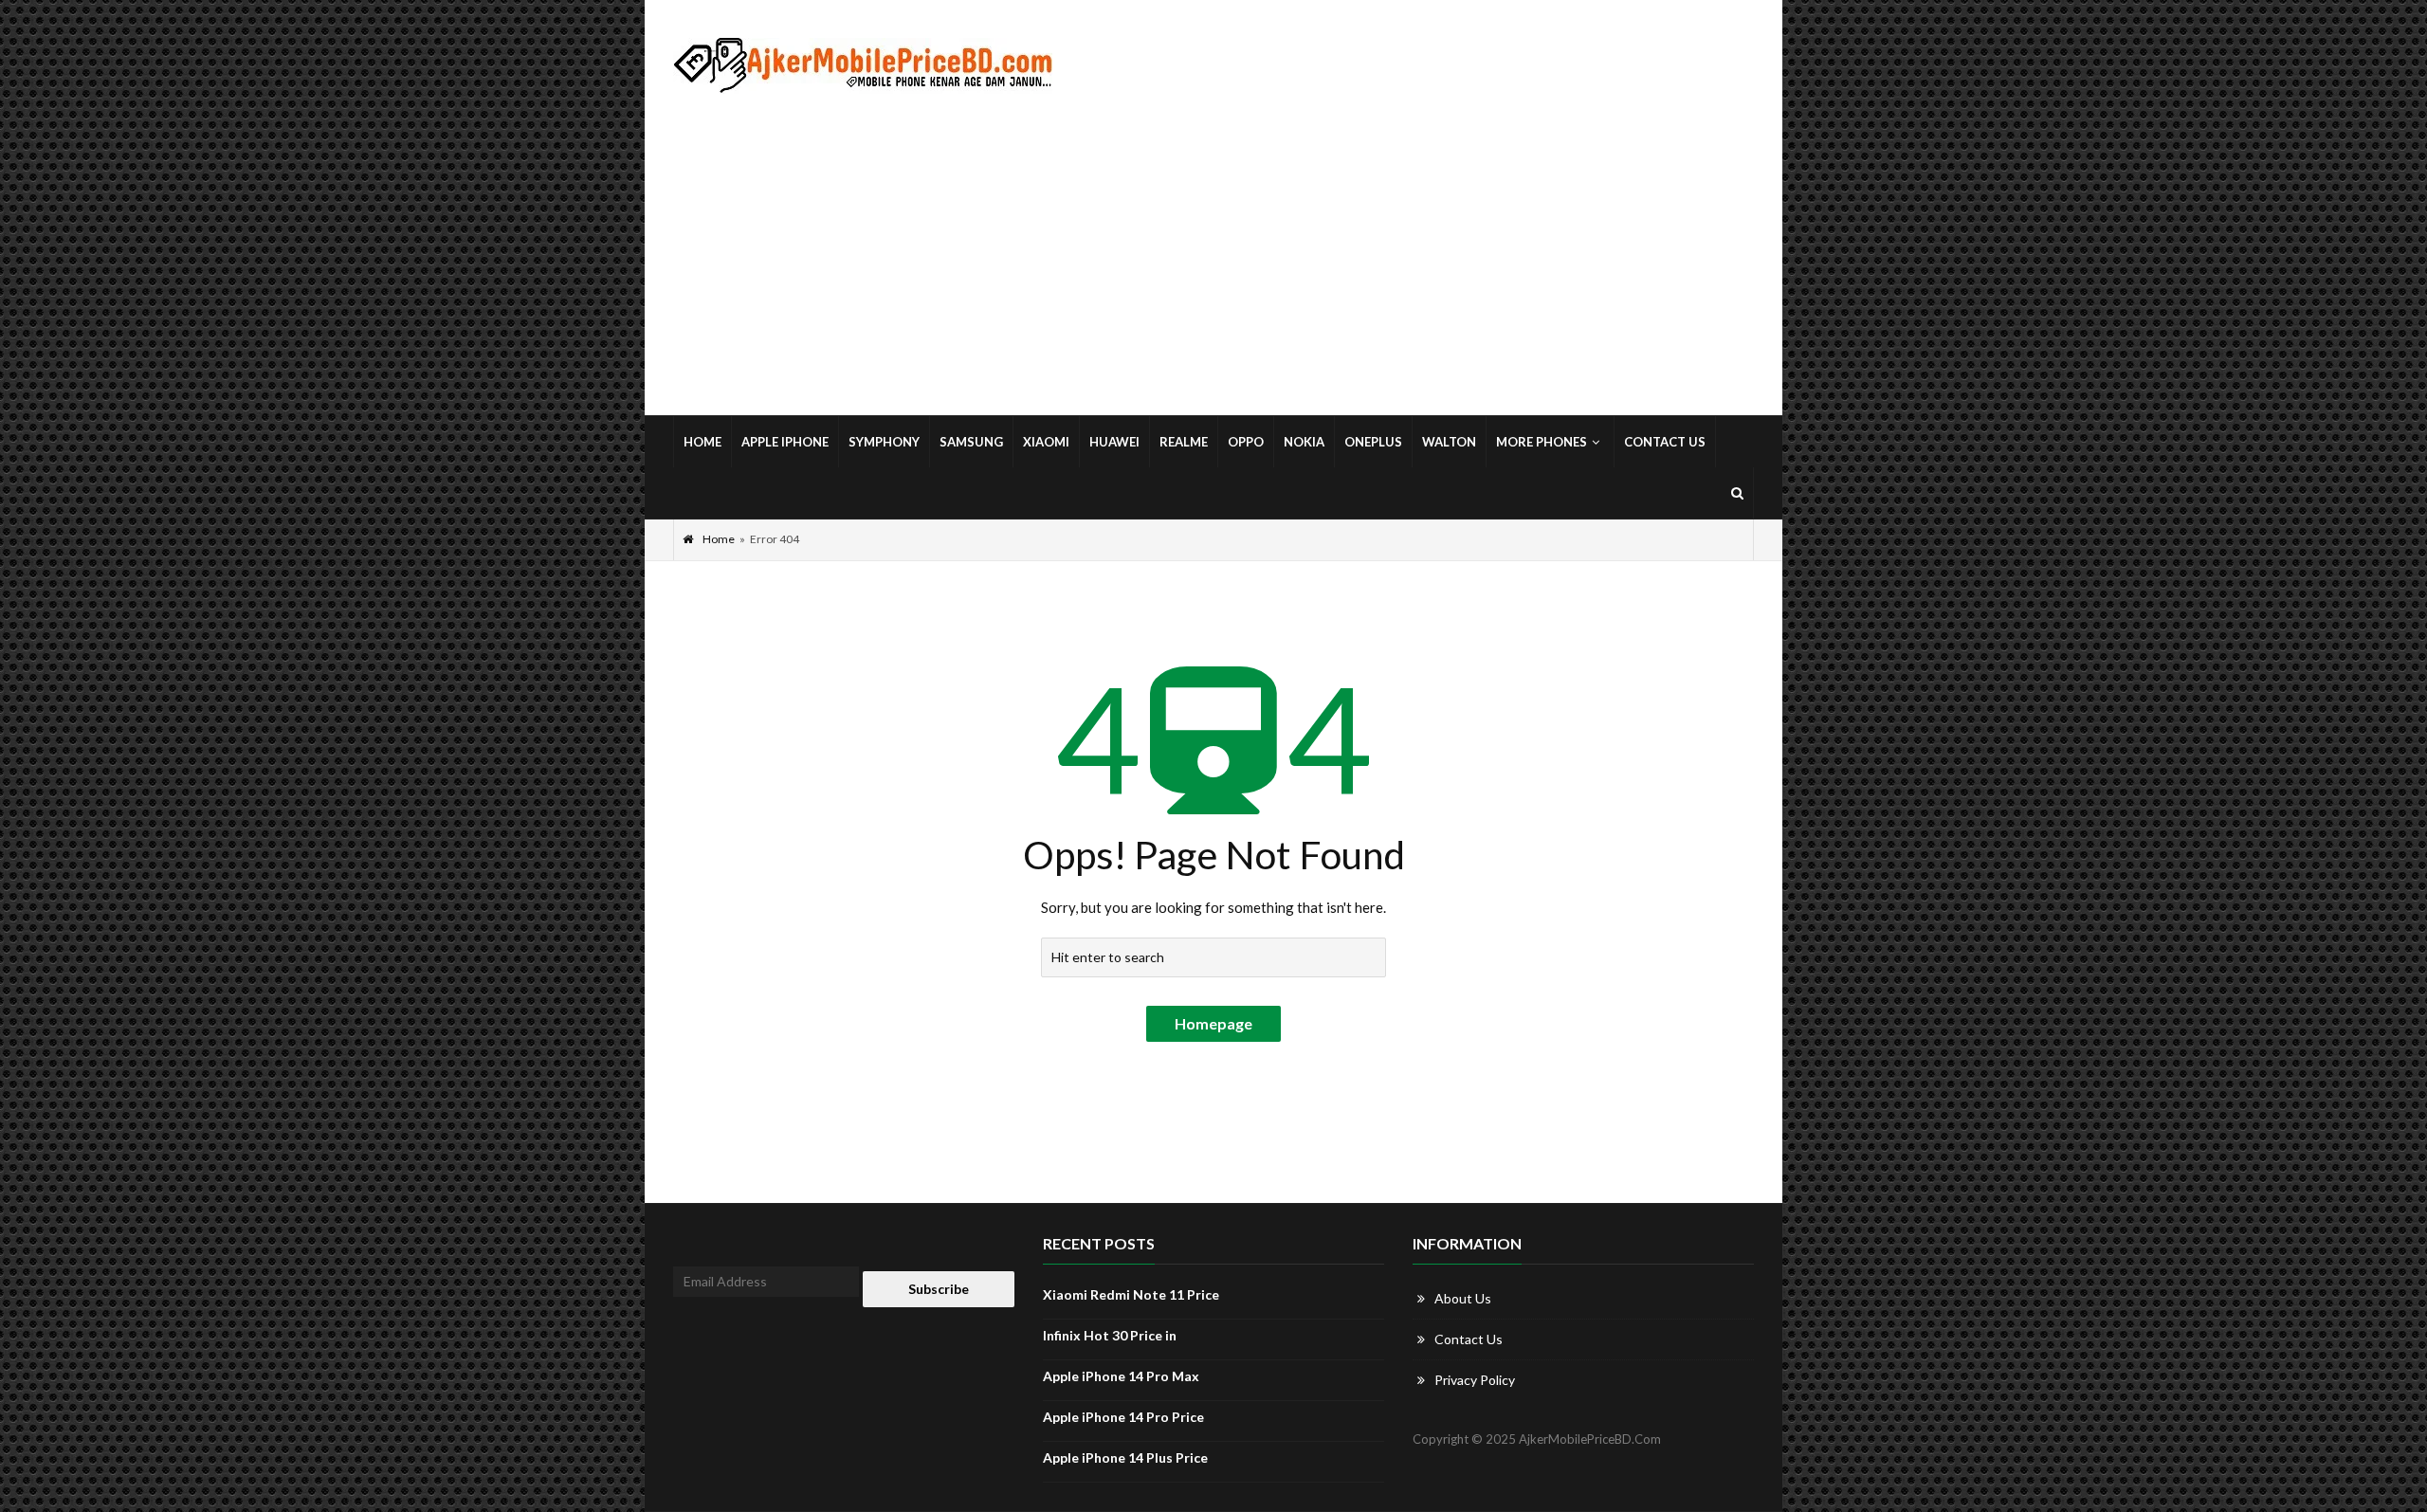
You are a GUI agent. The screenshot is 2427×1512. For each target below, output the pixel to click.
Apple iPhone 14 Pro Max (1121, 1376)
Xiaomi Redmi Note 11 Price (1131, 1294)
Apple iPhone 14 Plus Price (1125, 1457)
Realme (1184, 442)
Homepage (1213, 1023)
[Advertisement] (1213, 255)
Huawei (1114, 442)
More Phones (1542, 442)
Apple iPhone (785, 442)
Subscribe (939, 1289)
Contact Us (1665, 442)
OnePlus (1373, 442)
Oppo (1246, 442)
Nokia (1304, 442)
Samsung (971, 442)
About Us (1463, 1298)
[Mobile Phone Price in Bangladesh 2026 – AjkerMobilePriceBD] (863, 66)
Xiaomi (1046, 442)
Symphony (884, 442)
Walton (1449, 442)
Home (703, 442)
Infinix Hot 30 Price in (1110, 1335)
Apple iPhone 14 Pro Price (1123, 1417)
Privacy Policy (1475, 1380)
